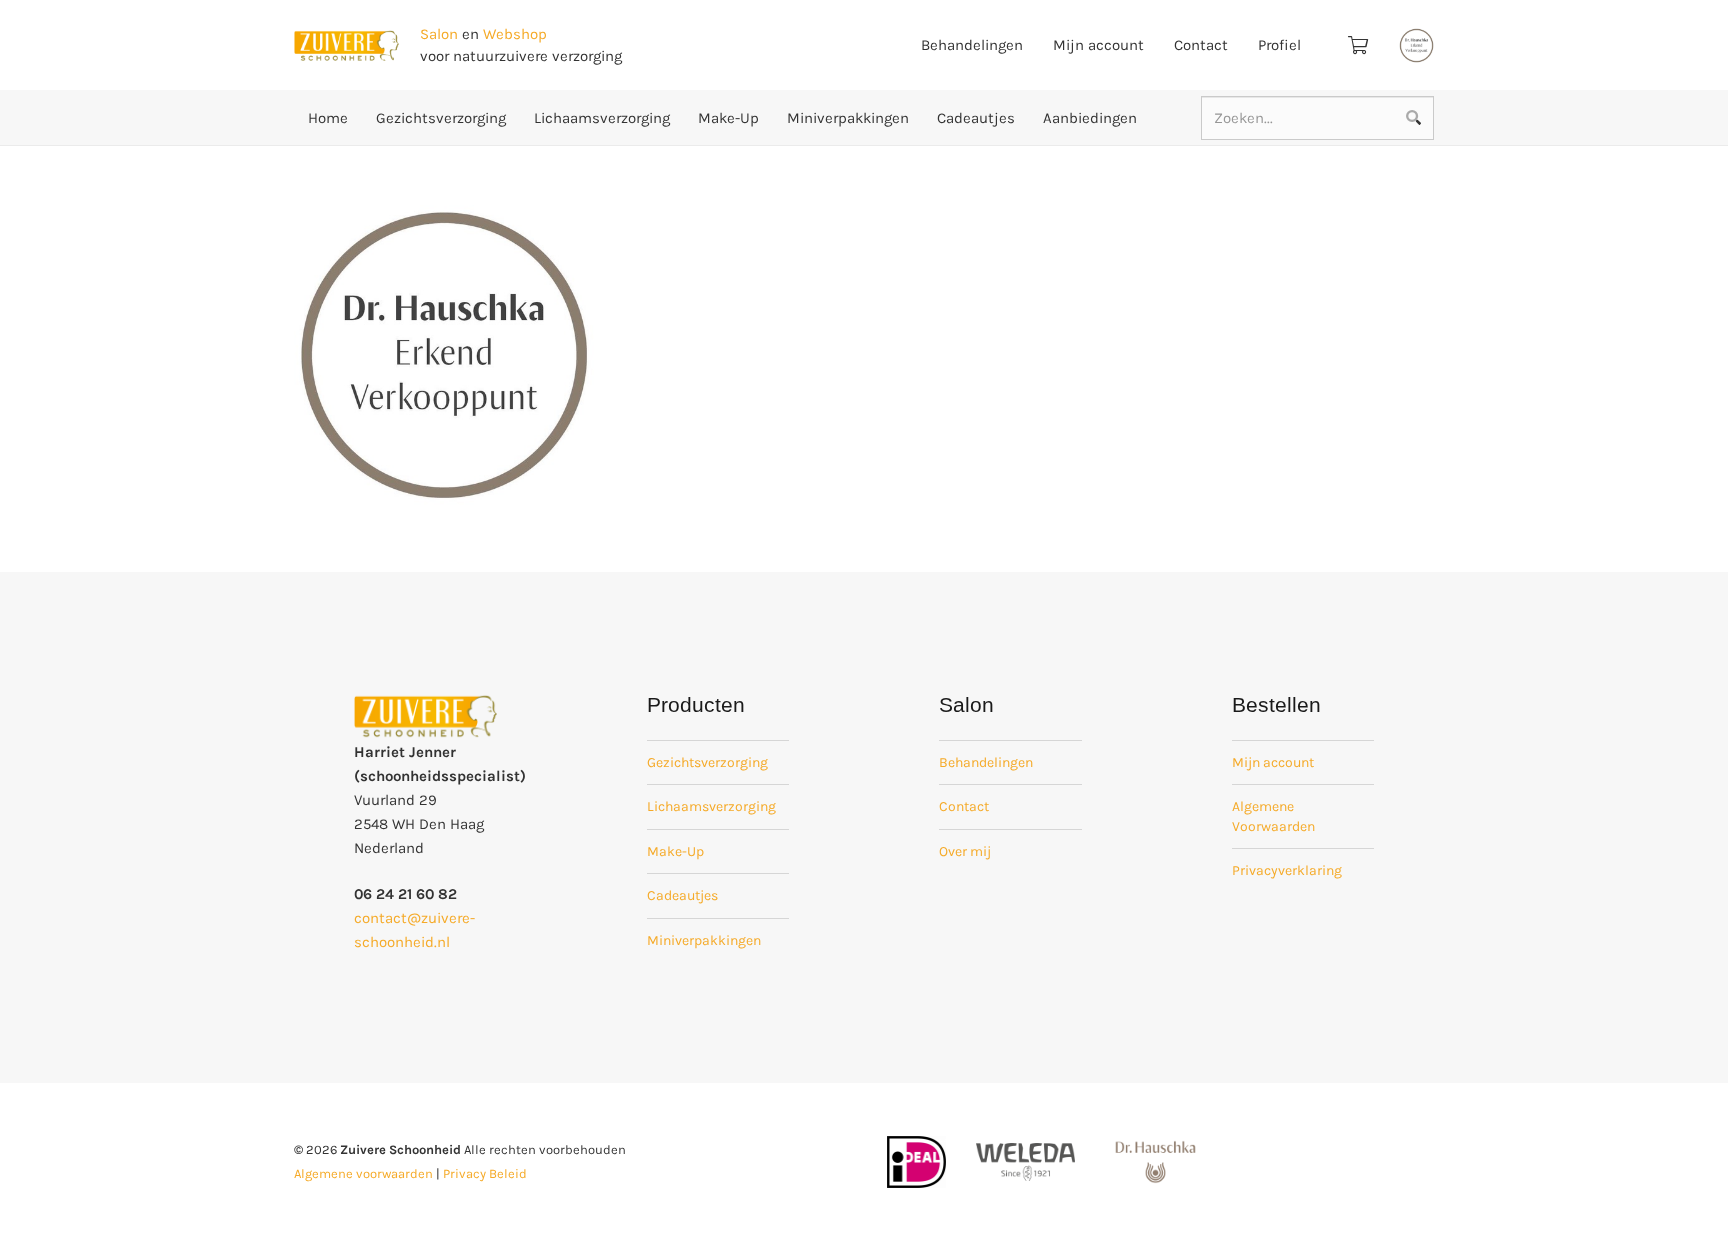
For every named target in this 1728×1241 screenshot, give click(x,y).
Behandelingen (986, 762)
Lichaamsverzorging (711, 806)
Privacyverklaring (1287, 870)
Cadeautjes (682, 895)
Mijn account (1273, 762)
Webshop (515, 34)
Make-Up (675, 851)
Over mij (965, 851)
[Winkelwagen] (1358, 45)
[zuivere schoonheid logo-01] (346, 45)
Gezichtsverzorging (707, 762)
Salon (439, 34)
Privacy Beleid (485, 1173)
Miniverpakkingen (704, 940)
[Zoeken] (1413, 118)
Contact (964, 806)
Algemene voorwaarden (363, 1173)
